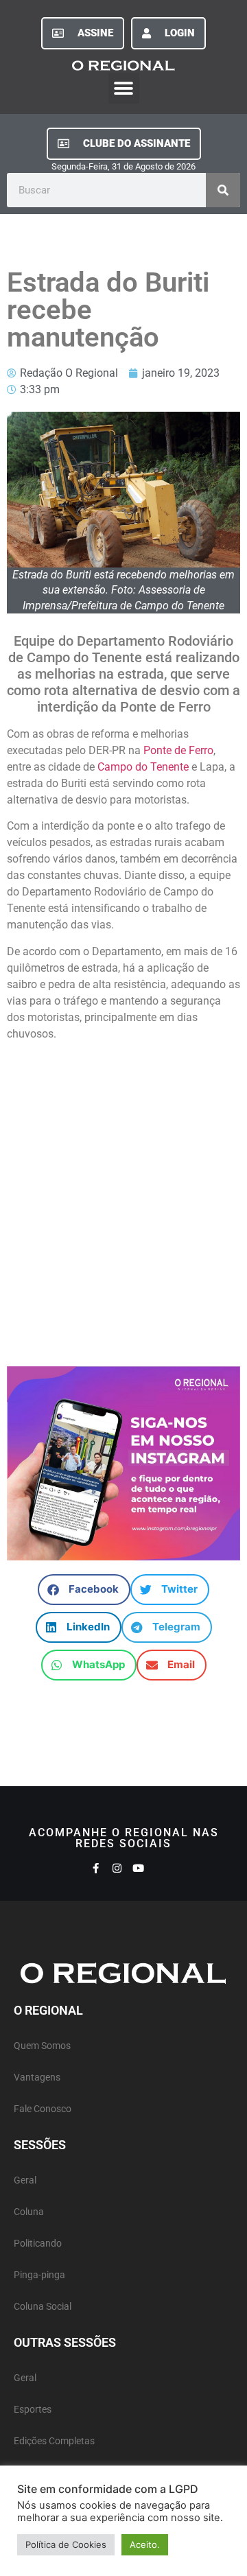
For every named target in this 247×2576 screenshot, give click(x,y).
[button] (124, 88)
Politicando (38, 2244)
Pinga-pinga (39, 2275)
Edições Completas (54, 2441)
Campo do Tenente (143, 767)
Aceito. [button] (145, 2544)
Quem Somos (42, 2046)
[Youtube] (138, 1868)
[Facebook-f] (96, 1868)
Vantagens (37, 2077)
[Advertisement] (123, 1197)
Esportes (33, 2410)
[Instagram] (117, 1868)
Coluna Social (43, 2307)
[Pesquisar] (223, 190)
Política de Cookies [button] (66, 2544)
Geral (25, 2180)
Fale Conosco (43, 2109)
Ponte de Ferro (178, 750)
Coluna (29, 2212)
